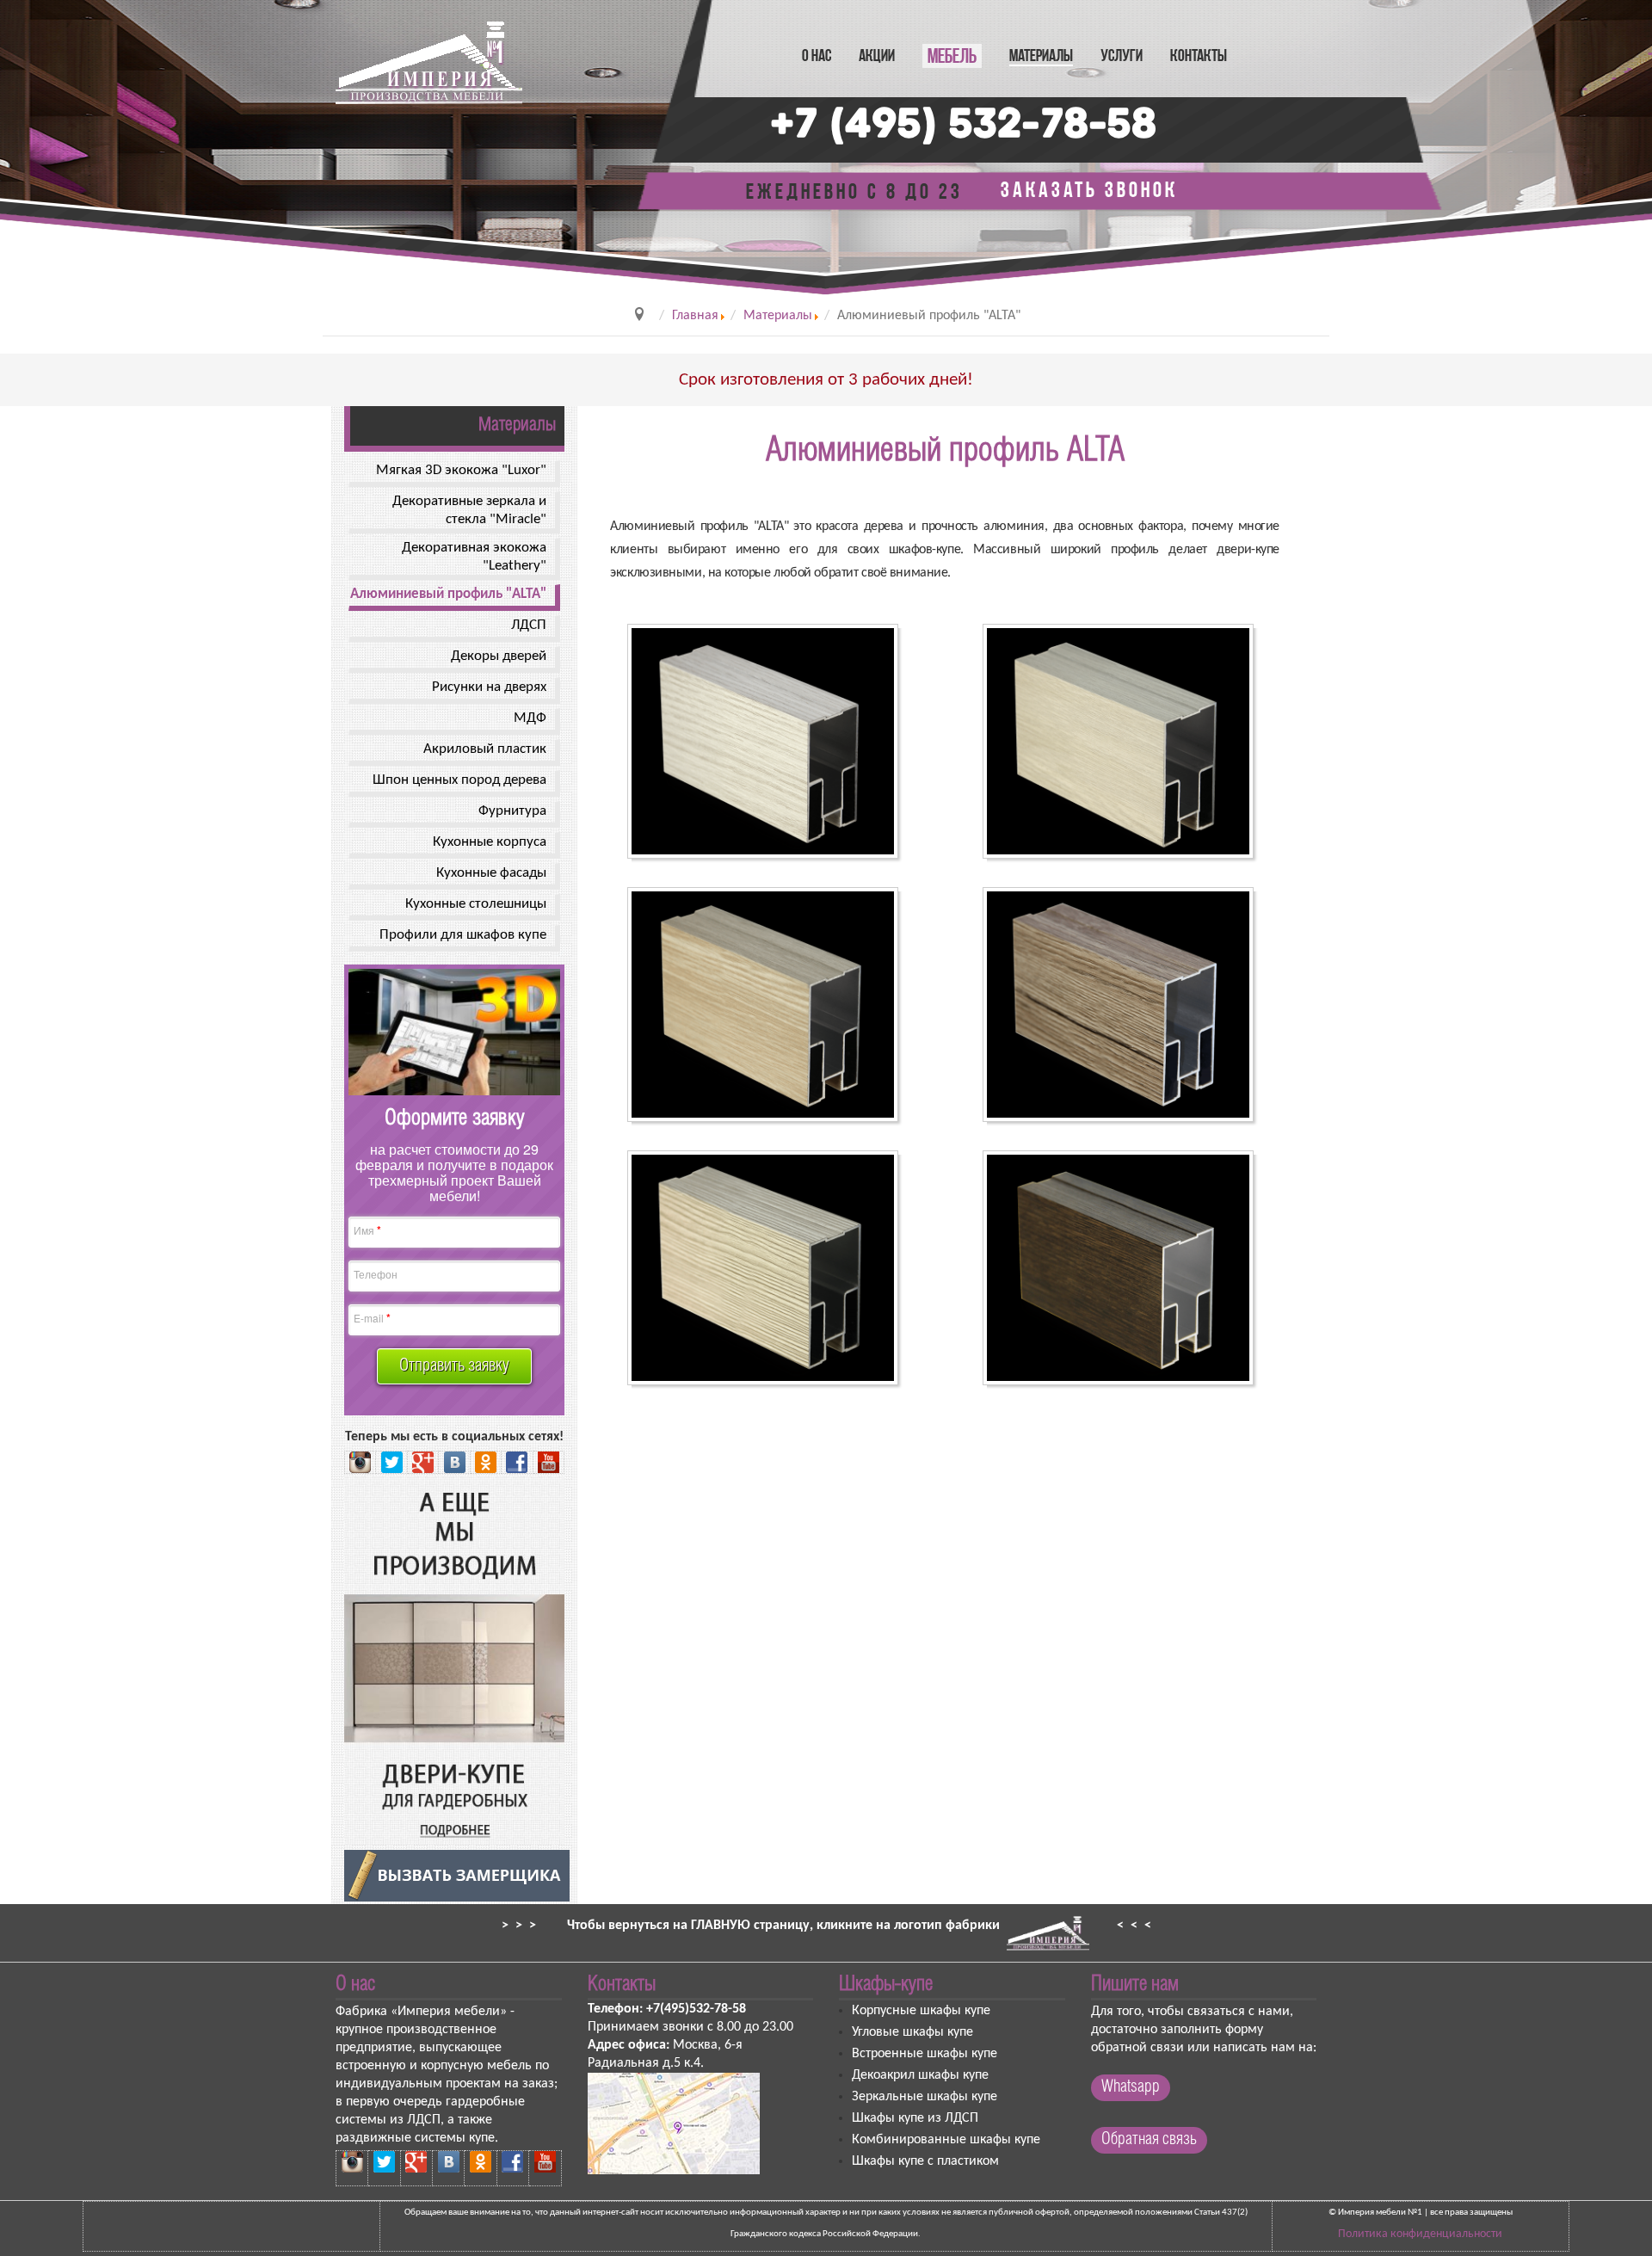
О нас (817, 55)
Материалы (1041, 55)
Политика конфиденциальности (1420, 2234)
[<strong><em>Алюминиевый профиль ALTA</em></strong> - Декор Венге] (1122, 1268)
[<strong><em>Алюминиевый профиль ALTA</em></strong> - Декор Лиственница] (767, 1268)
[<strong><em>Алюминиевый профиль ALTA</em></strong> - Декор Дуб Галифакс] (1122, 1005)
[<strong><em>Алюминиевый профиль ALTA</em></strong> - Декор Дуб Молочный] (767, 1005)
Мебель (952, 55)
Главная (695, 316)
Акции (877, 55)
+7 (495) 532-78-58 (963, 126)
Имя (367, 1230)
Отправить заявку (454, 1366)
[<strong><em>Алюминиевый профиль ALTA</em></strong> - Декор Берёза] (767, 741)
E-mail (372, 1317)
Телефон (376, 1274)
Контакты (1199, 55)
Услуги (1122, 55)
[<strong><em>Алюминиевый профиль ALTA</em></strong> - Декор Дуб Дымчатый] (1122, 741)
